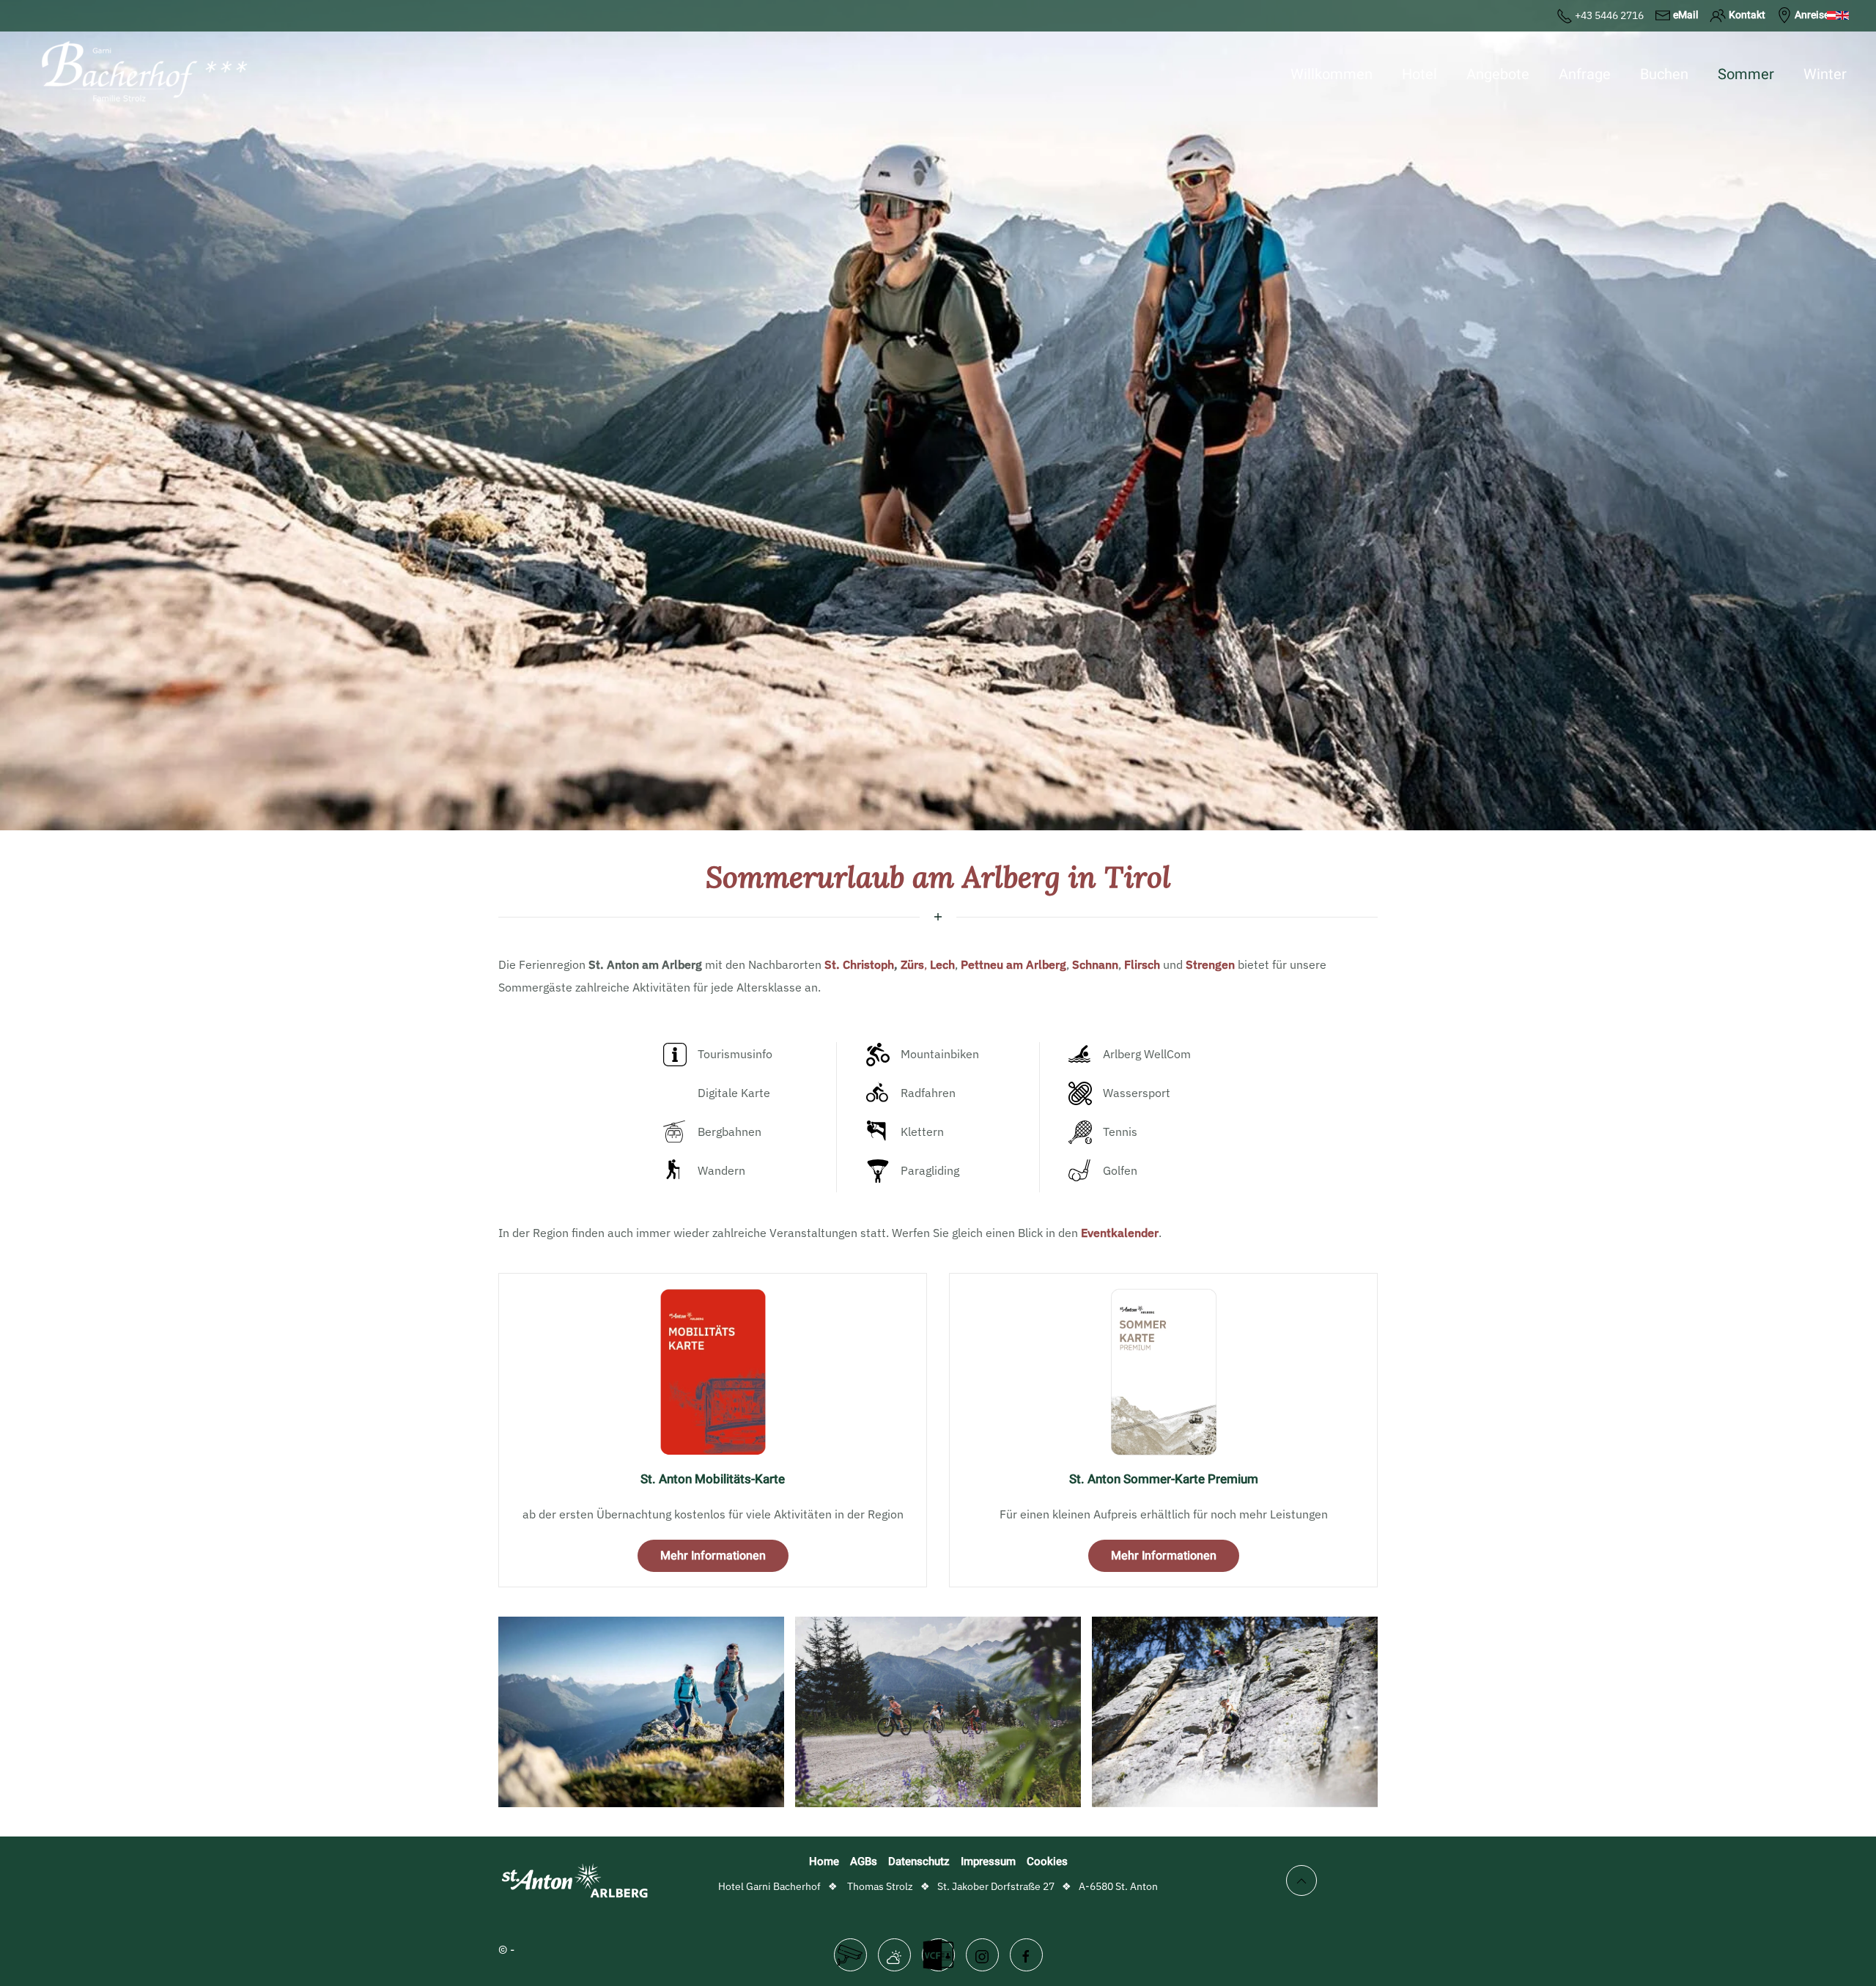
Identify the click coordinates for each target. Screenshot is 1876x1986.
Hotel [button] (1419, 74)
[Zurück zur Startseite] (139, 75)
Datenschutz (919, 1861)
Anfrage (1585, 74)
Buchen (1664, 74)
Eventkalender (1120, 1233)
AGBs (864, 1861)
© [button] (503, 1949)
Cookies (1047, 1861)
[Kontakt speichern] (938, 1955)
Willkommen (1332, 74)
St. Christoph (859, 964)
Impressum (988, 1861)
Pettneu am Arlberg (1013, 964)
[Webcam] (850, 1955)
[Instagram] (982, 1955)
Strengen (1210, 964)
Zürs (912, 964)
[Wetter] (894, 1955)
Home (824, 1861)
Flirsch (1142, 964)
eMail (1686, 15)
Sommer (1746, 74)
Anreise (1812, 15)
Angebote (1498, 74)
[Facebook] (1026, 1955)
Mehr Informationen (713, 1556)
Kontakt (1747, 15)
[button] (641, 1712)
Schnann (1095, 964)
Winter (1825, 74)
